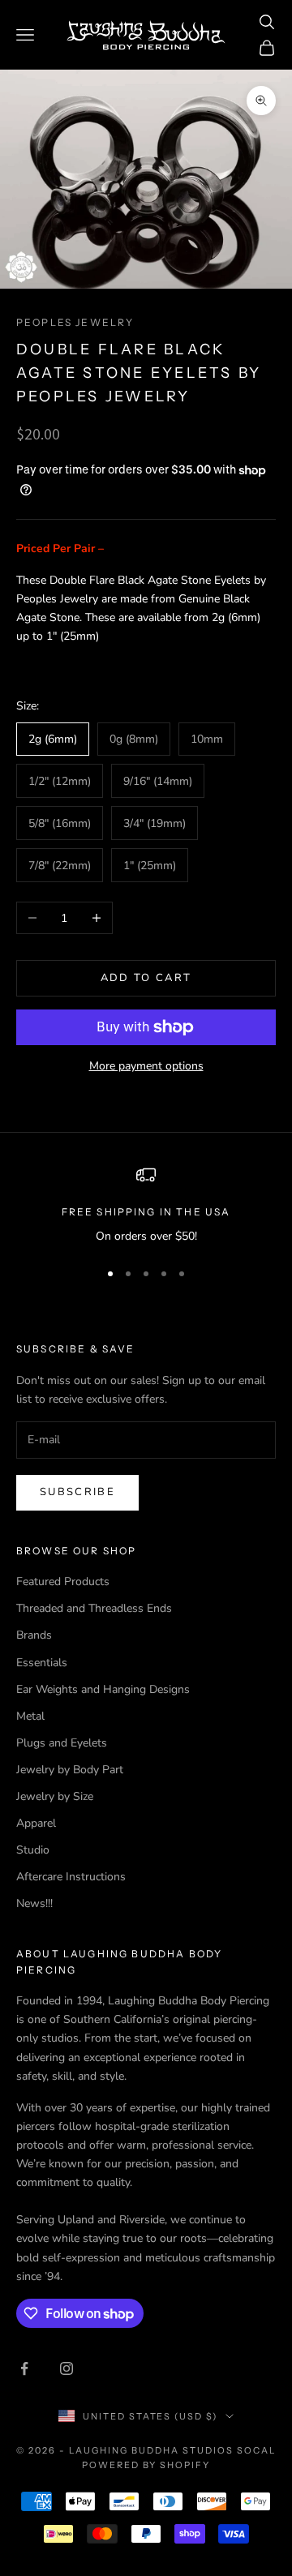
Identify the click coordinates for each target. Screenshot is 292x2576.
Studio (33, 1850)
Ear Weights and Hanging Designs (103, 1689)
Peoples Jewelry (75, 322)
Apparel (36, 1823)
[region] (146, 1205)
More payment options (146, 1066)
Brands (34, 1635)
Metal (30, 1716)
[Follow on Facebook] (24, 2368)
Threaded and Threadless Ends (94, 1608)
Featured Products (63, 1582)
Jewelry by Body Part (70, 1770)
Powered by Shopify (146, 2465)
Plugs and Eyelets (62, 1743)
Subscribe (77, 1492)
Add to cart (146, 978)
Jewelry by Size (55, 1796)
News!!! (34, 1903)
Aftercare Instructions (71, 1877)
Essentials (42, 1663)
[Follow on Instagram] (67, 2368)
